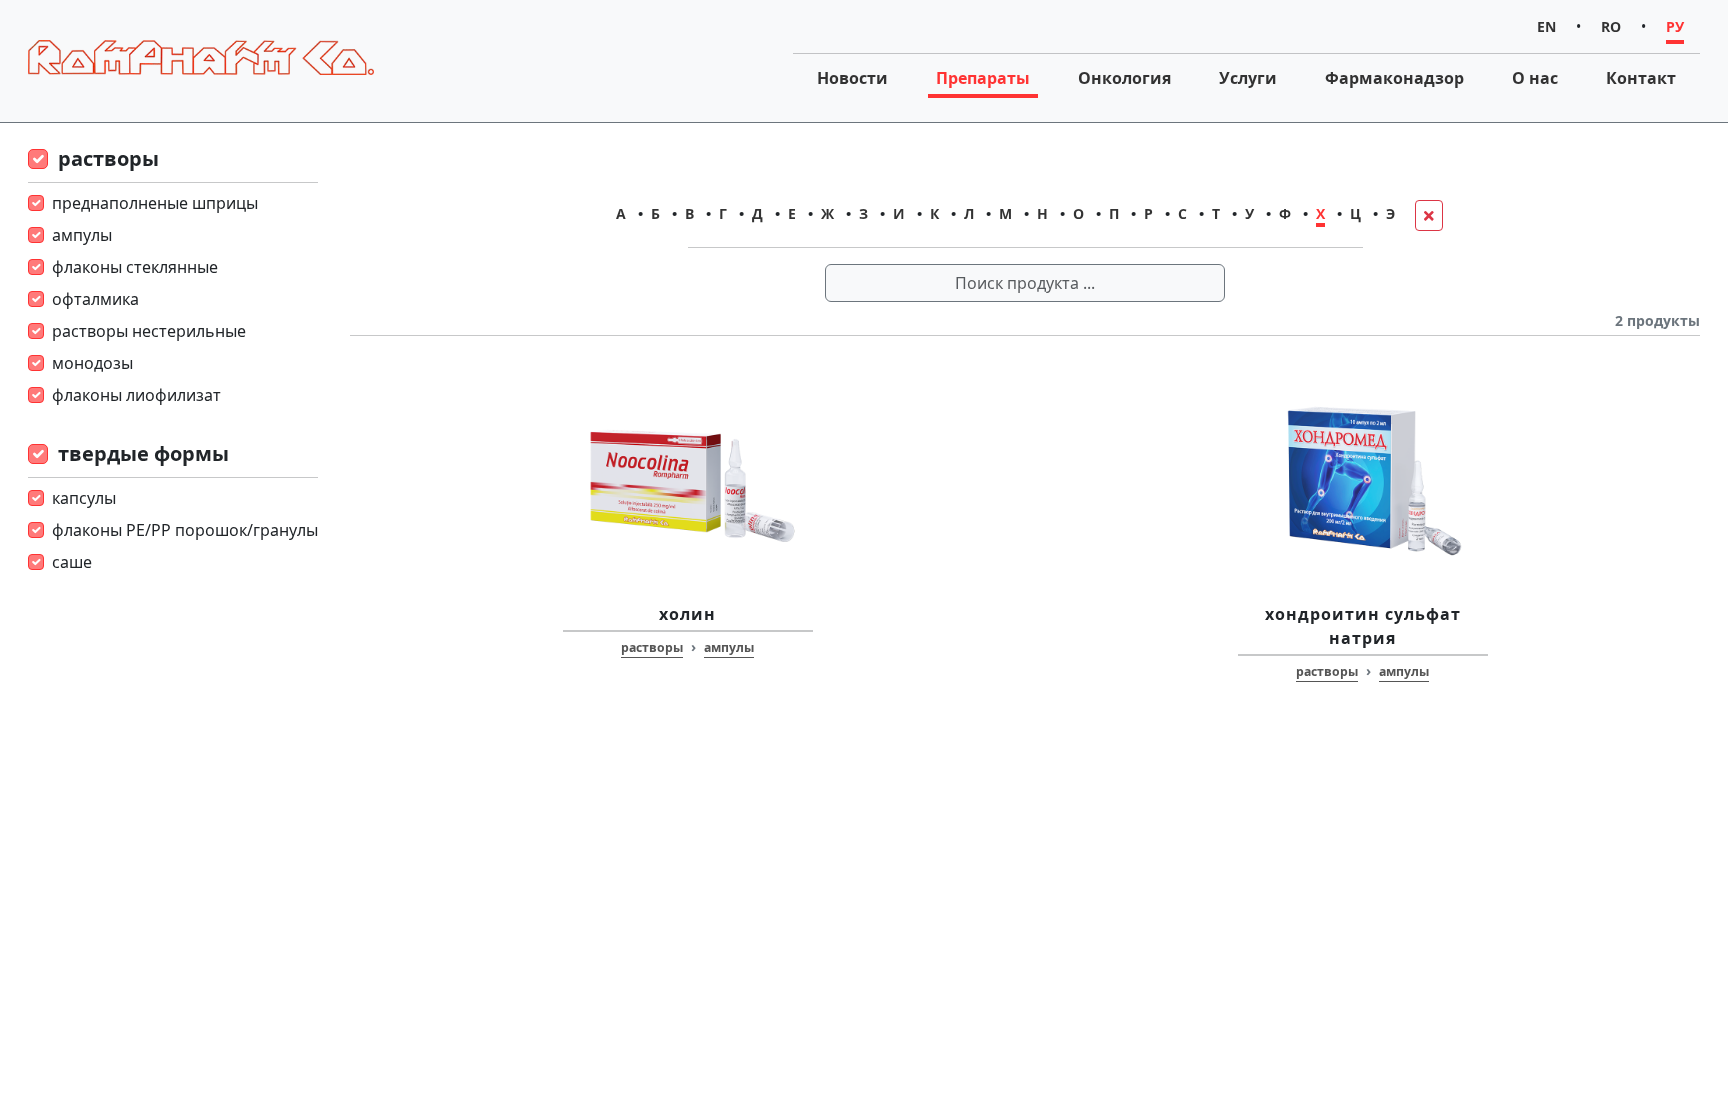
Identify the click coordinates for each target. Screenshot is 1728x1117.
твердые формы (143, 453)
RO (1611, 26)
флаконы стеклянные (135, 267)
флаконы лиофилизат (136, 395)
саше (72, 562)
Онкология (1124, 78)
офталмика (95, 299)
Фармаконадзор (1394, 78)
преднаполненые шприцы (155, 203)
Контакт (1641, 78)
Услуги (1248, 78)
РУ (1675, 26)
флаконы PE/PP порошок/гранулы (185, 530)
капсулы (84, 498)
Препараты (983, 78)
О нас (1535, 78)
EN (1546, 26)
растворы (108, 158)
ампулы (82, 235)
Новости (852, 78)
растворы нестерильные (149, 331)
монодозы (92, 363)
